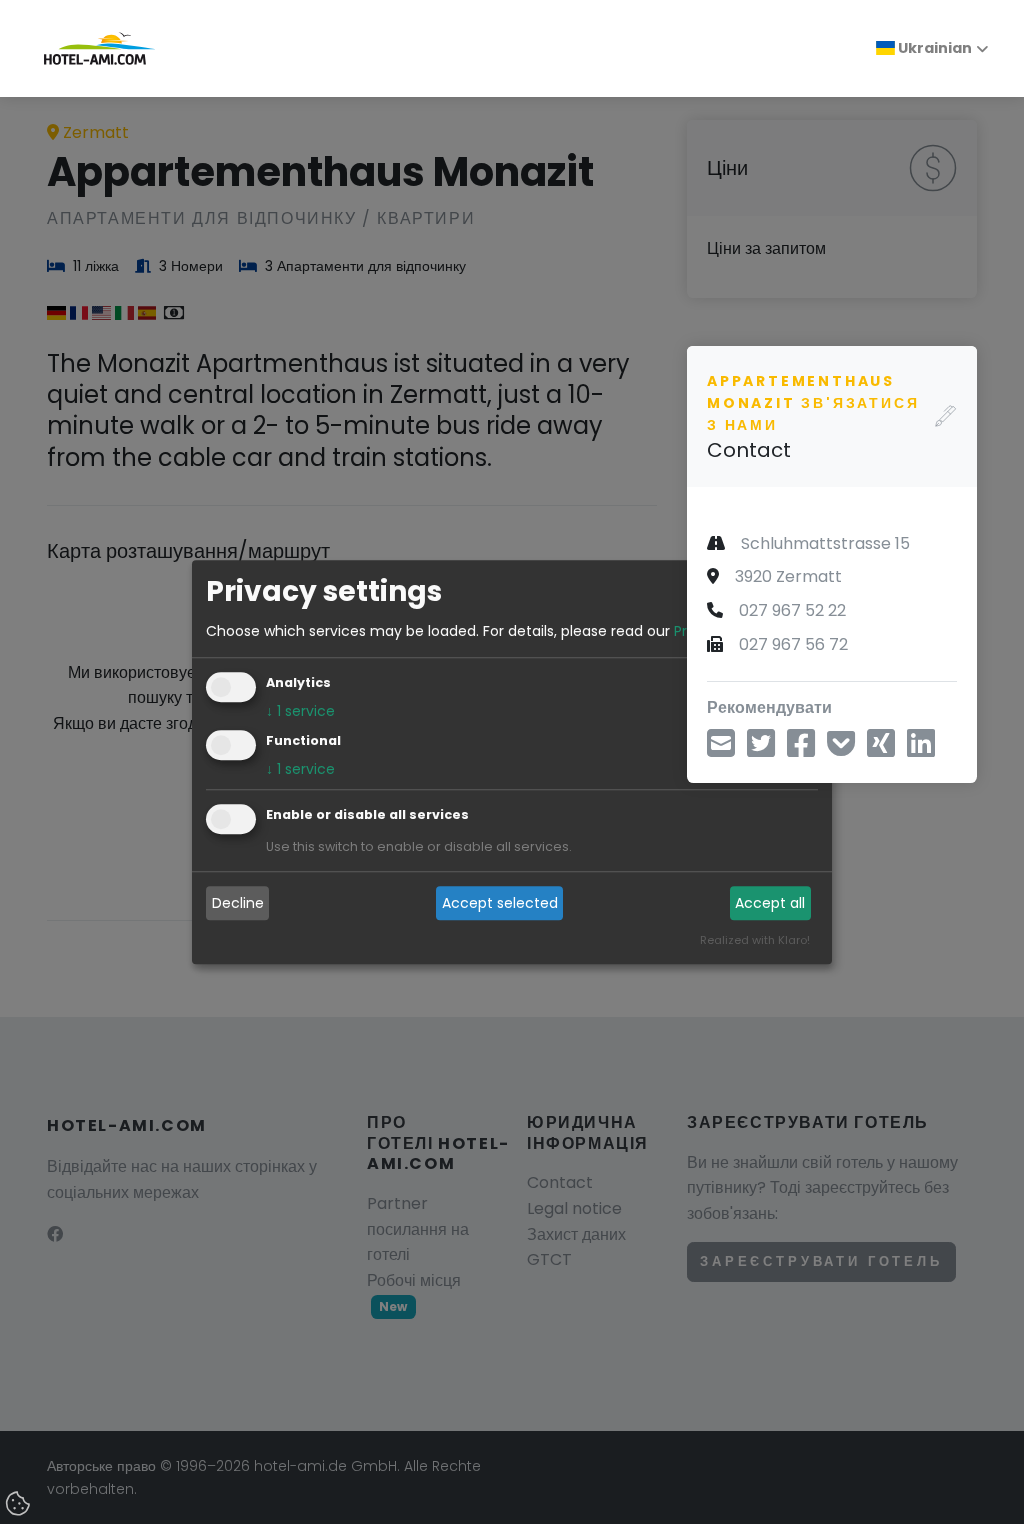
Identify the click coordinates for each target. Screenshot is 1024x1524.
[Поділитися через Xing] (881, 749)
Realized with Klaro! (755, 940)
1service (300, 711)
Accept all (770, 903)
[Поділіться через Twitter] (761, 749)
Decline (238, 903)
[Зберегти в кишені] (841, 749)
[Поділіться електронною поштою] (721, 749)
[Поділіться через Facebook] (801, 749)
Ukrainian (933, 48)
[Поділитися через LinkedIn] (921, 749)
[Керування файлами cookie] (20, 1505)
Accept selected (500, 903)
